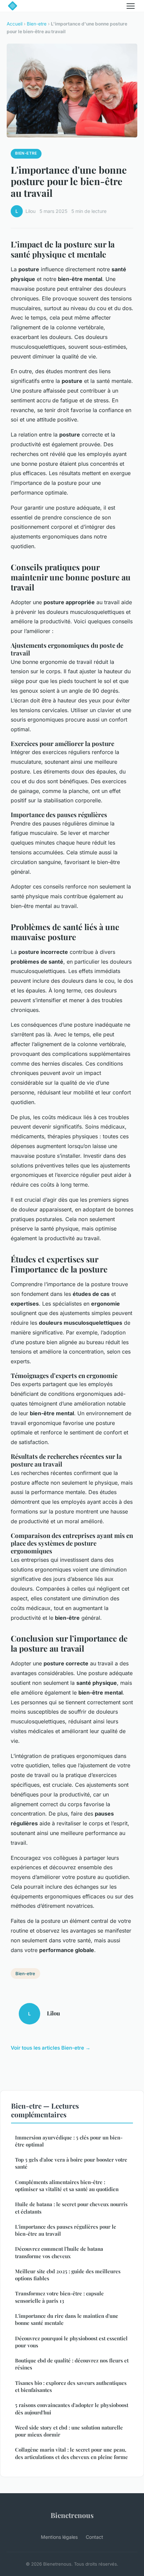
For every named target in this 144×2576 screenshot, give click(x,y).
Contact (94, 2537)
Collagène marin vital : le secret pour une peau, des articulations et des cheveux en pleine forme (71, 2453)
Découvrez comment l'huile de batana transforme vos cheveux (59, 2252)
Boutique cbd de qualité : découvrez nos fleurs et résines (72, 2364)
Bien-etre (37, 24)
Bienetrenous (72, 2515)
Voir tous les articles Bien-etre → (51, 2048)
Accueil (15, 24)
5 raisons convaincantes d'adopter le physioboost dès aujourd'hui (72, 2409)
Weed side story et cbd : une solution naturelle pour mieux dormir (69, 2431)
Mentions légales (59, 2537)
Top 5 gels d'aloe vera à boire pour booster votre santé (71, 2163)
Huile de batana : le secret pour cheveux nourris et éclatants (71, 2208)
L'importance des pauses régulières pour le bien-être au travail (66, 2230)
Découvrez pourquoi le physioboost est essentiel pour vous (71, 2342)
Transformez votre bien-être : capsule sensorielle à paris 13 (59, 2297)
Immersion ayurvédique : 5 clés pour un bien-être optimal (69, 2141)
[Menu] (131, 6)
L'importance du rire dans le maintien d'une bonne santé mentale (67, 2319)
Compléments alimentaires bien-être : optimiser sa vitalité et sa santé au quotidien (67, 2186)
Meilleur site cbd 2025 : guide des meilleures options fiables (68, 2275)
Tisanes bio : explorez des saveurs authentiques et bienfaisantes (71, 2386)
